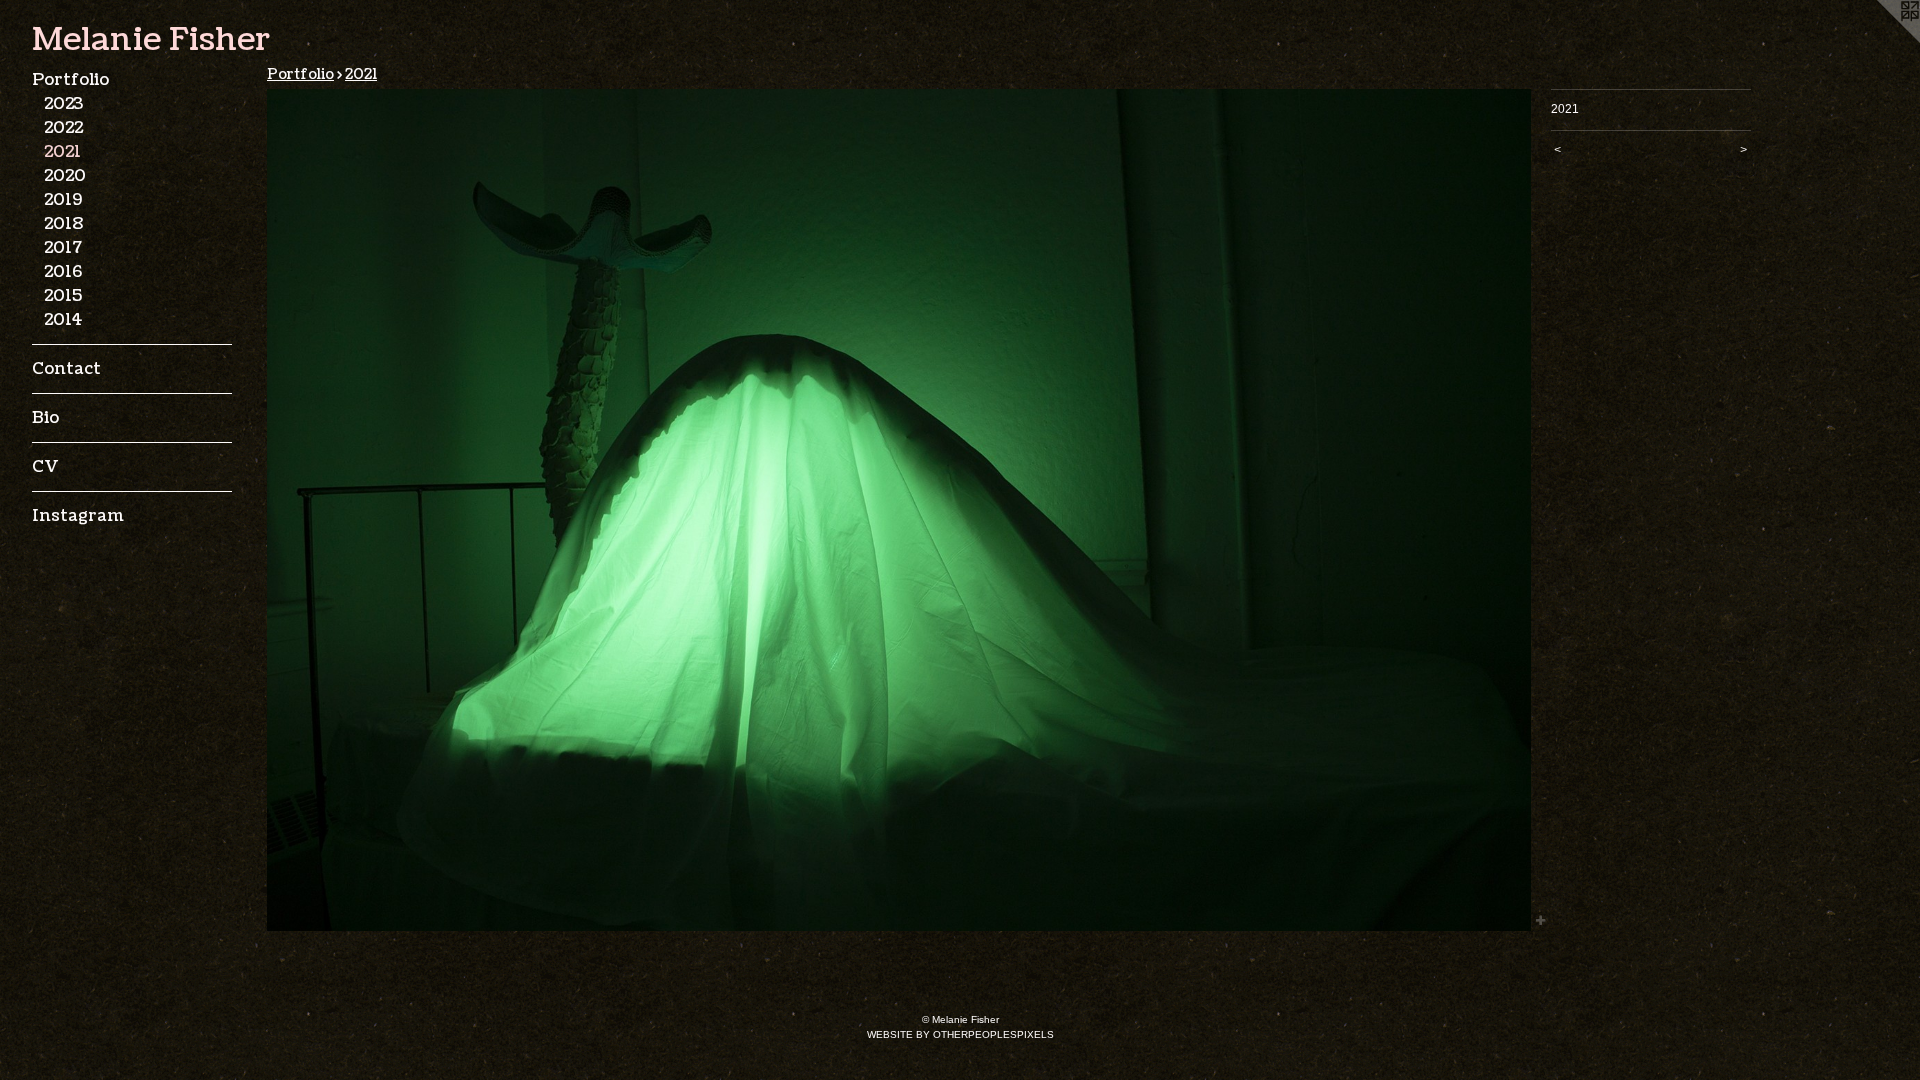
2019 (63, 200)
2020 (65, 176)
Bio (45, 418)
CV (45, 467)
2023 (63, 104)
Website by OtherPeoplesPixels (960, 1034)
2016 (63, 272)
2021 (62, 152)
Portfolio (70, 80)
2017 (63, 248)
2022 (63, 128)
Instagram (78, 516)
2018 (63, 224)
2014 (63, 320)
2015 (63, 296)
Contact (66, 369)
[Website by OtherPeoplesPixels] (1880, 40)
